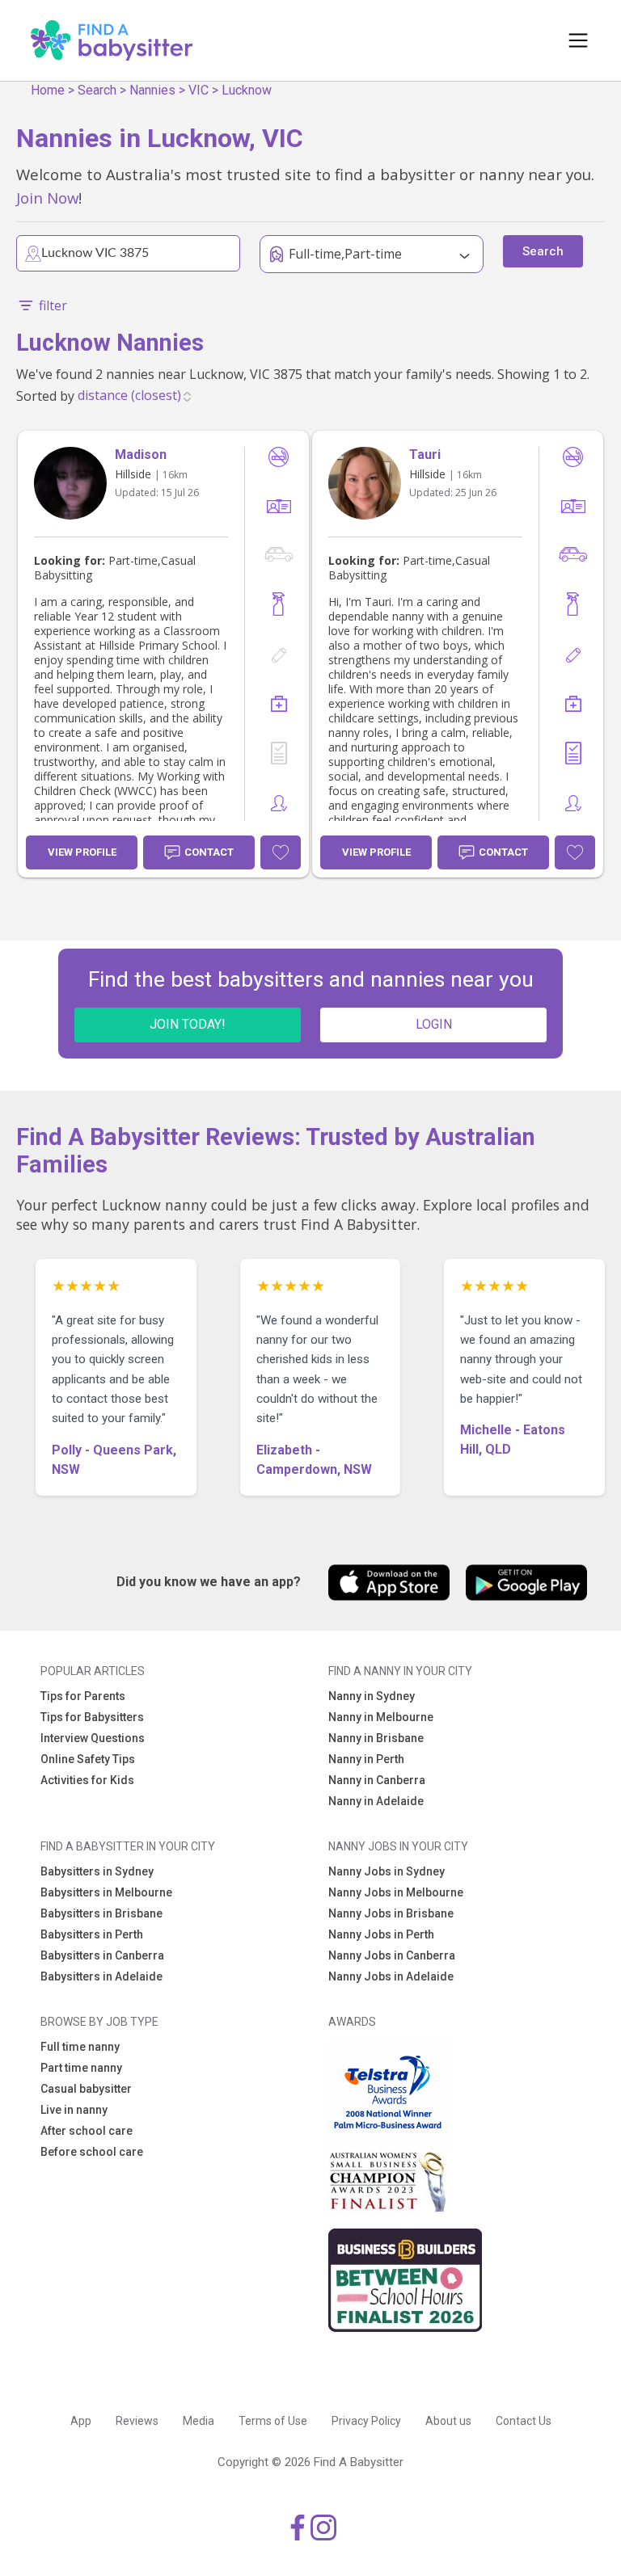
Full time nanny (80, 2047)
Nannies (152, 90)
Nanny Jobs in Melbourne (396, 1892)
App (81, 2421)
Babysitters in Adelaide (101, 1976)
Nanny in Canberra (377, 1780)
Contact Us (524, 2421)
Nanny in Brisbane (376, 1738)
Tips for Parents (83, 1696)
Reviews (137, 2421)
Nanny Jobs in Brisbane (391, 1913)
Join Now (47, 198)
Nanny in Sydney (372, 1696)
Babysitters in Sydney (97, 1871)
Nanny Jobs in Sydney (387, 1871)
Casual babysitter (86, 2089)
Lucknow (247, 90)
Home (48, 90)
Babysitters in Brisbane (101, 1913)
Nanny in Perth (366, 1759)
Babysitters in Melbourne (106, 1892)
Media (199, 2421)
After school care (87, 2131)
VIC (199, 90)
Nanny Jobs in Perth (381, 1934)
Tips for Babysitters (92, 1717)
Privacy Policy (366, 2421)
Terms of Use (273, 2421)
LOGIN (434, 1024)
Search (97, 90)
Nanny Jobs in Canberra (392, 1955)
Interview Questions (93, 1738)
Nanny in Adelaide (376, 1801)
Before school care (92, 2152)
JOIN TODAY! (188, 1024)
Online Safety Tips (88, 1759)
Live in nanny (74, 2110)
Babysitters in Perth (92, 1934)
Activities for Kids (87, 1780)
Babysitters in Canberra (102, 1955)
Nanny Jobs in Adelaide (391, 1976)
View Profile (82, 852)
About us (448, 2421)
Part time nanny (81, 2068)
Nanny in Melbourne (381, 1717)
